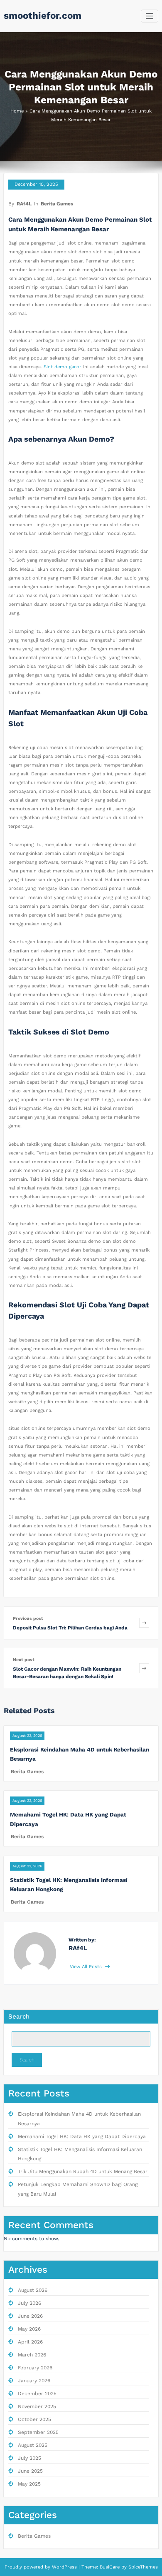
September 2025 (38, 2432)
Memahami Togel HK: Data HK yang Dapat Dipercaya (82, 2136)
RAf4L (24, 204)
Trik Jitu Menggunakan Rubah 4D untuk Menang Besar (83, 2171)
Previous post (28, 1618)
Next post (24, 1660)
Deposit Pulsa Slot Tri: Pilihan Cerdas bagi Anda (70, 1628)
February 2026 (35, 2368)
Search (19, 2016)
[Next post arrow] (144, 1668)
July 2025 (29, 2458)
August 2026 (33, 2290)
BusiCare (110, 2567)
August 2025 (33, 2445)
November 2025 (37, 2406)
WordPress (64, 2567)
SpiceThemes (142, 2567)
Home (17, 111)
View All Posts (87, 1967)
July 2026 (29, 2303)
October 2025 (34, 2419)
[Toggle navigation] (150, 16)
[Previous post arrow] (144, 1623)
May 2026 (29, 2329)
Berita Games (57, 204)
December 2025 (37, 2394)
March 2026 (32, 2355)
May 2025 (29, 2484)
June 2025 (30, 2471)
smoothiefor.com (43, 15)
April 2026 (30, 2342)
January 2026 (34, 2381)
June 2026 (30, 2316)
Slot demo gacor (63, 367)
